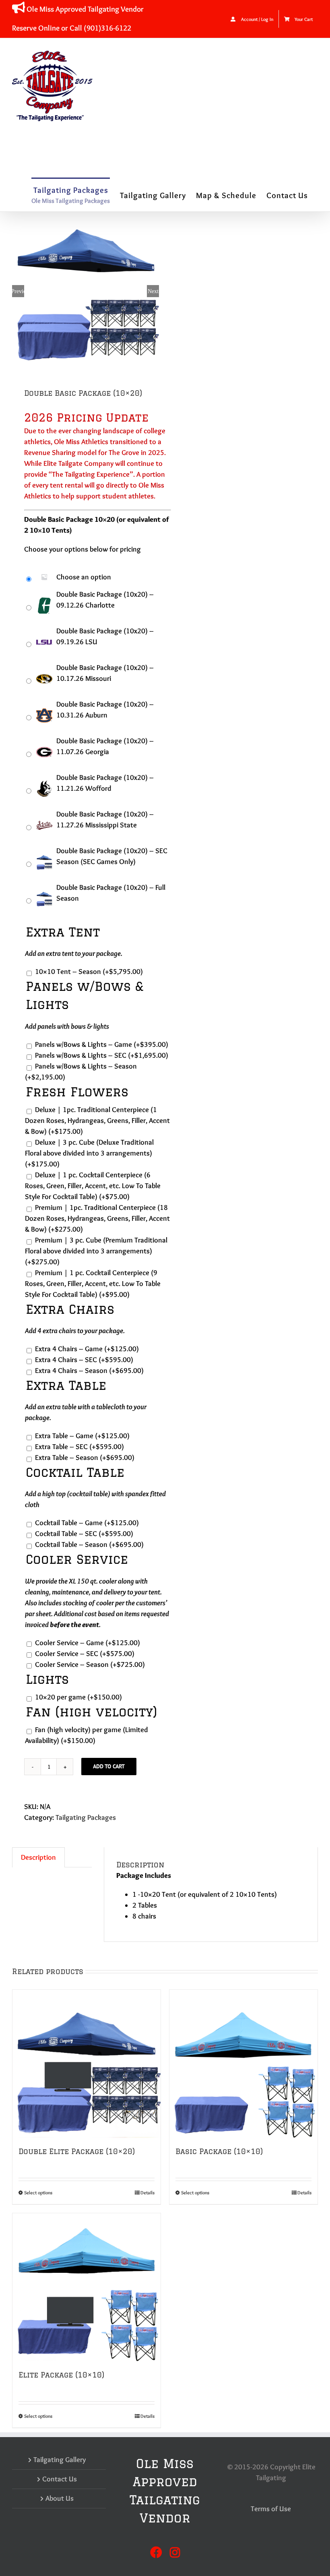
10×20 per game (78, 1697)
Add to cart (109, 1766)
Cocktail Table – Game (87, 1523)
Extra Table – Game (82, 1436)
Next (153, 291)
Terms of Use (271, 2509)
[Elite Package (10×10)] (87, 2287)
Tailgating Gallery (60, 2460)
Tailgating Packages (86, 1817)
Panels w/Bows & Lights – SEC (102, 1055)
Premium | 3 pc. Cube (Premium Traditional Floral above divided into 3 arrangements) (96, 1251)
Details (147, 2192)
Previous (18, 291)
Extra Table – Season (85, 1458)
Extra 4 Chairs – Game (87, 1349)
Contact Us (60, 2479)
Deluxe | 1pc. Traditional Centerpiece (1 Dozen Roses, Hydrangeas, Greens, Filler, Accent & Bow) (97, 1121)
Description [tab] (38, 1857)
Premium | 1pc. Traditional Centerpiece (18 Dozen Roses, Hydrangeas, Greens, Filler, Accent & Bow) (97, 1218)
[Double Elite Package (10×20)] (87, 2064)
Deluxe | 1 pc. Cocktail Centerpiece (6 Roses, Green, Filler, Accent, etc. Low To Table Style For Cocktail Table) (93, 1186)
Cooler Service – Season (90, 1664)
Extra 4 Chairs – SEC (84, 1360)
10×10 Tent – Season (89, 972)
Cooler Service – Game (88, 1643)
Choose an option (84, 577)
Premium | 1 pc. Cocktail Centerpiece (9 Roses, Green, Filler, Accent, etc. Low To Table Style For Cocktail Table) (93, 1284)
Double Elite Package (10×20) (77, 2151)
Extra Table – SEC (79, 1447)
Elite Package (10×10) (61, 2375)
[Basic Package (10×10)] (243, 2064)
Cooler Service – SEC (85, 1654)
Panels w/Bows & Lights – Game (102, 1044)
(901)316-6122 (107, 28)
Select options (38, 2192)
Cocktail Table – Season (89, 1544)
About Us (60, 2498)
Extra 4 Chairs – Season (89, 1371)
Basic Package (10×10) (219, 2151)
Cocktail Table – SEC (84, 1534)
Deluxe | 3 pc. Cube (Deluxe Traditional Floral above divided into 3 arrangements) (89, 1153)
